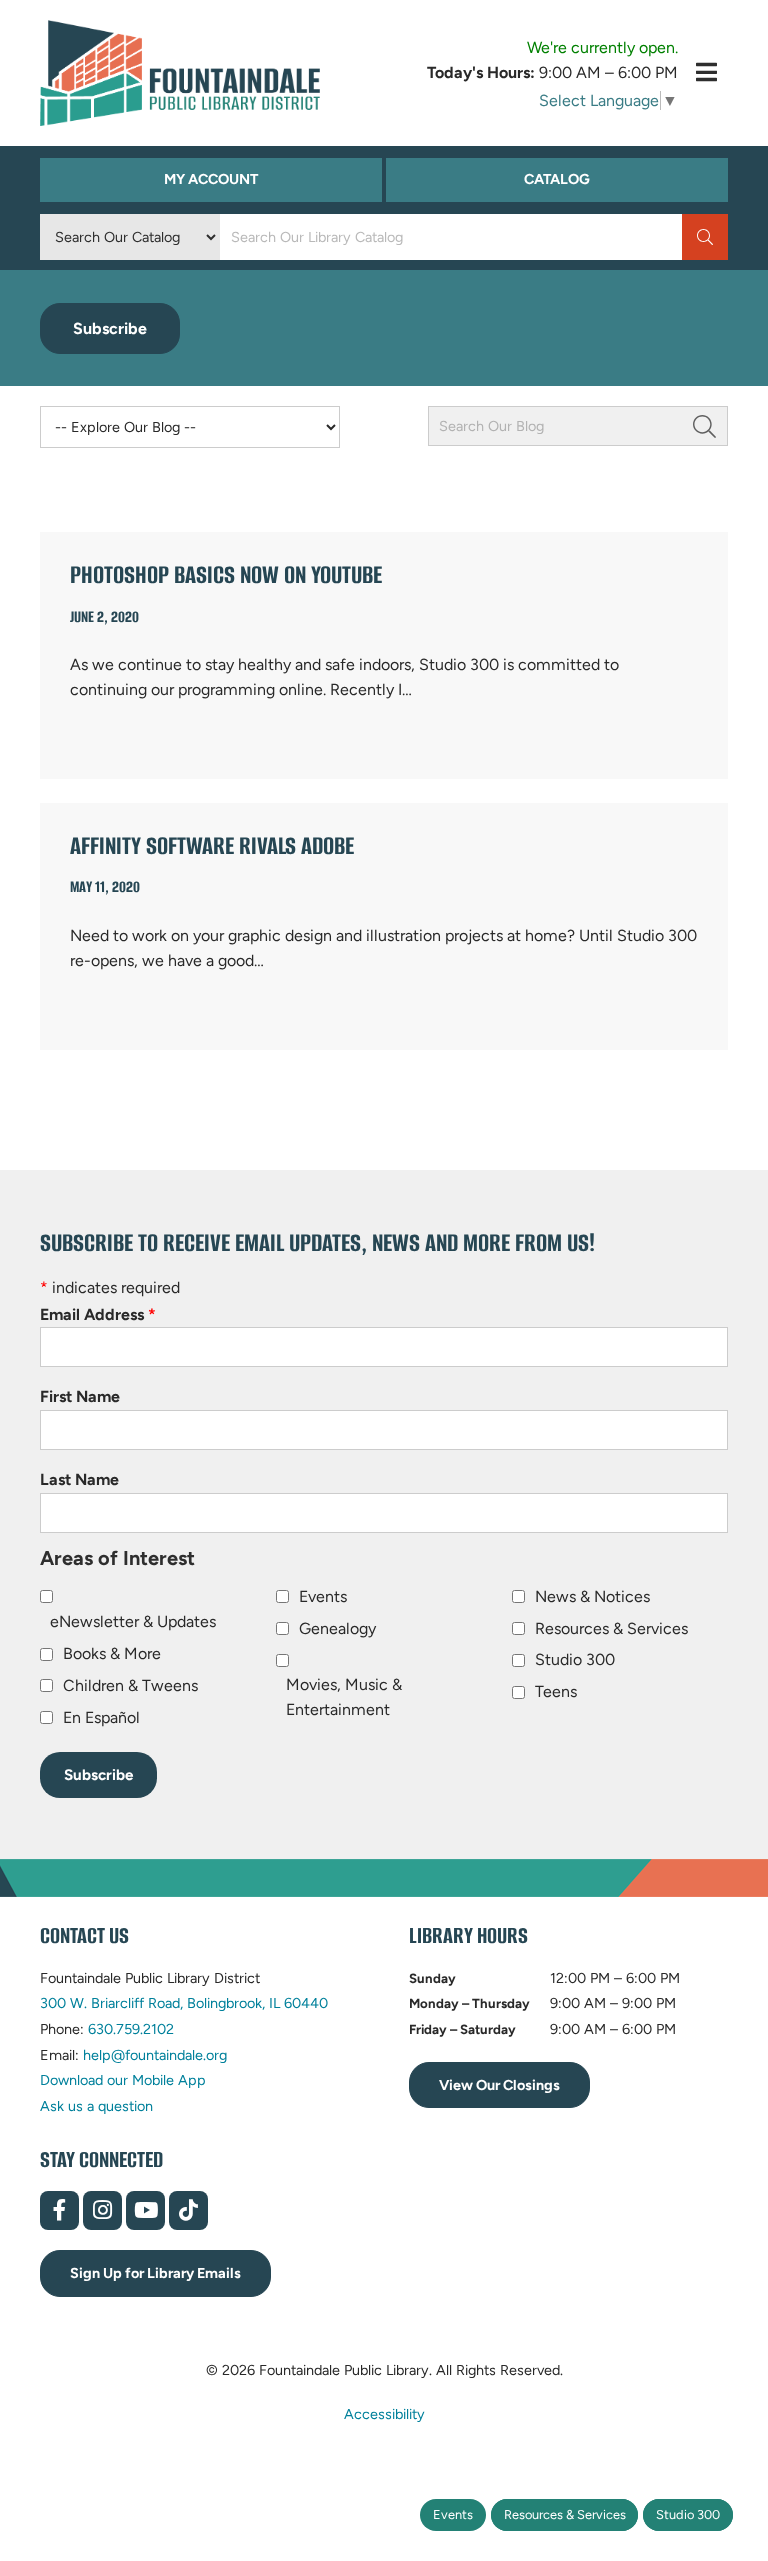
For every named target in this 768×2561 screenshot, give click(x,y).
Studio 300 (688, 2514)
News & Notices (592, 1596)
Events (453, 2514)
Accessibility (384, 2414)
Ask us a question (96, 2106)
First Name (80, 1396)
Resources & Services (565, 2514)
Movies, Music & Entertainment (344, 1697)
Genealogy (337, 1628)
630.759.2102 (131, 2029)
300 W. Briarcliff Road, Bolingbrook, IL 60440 (184, 2003)
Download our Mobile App (123, 2080)
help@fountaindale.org (155, 2055)
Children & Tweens (130, 1685)
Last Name (79, 1479)
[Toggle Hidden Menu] (706, 72)
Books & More (112, 1653)
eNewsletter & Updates (133, 1621)
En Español (101, 1717)
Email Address (98, 1314)
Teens (556, 1691)
